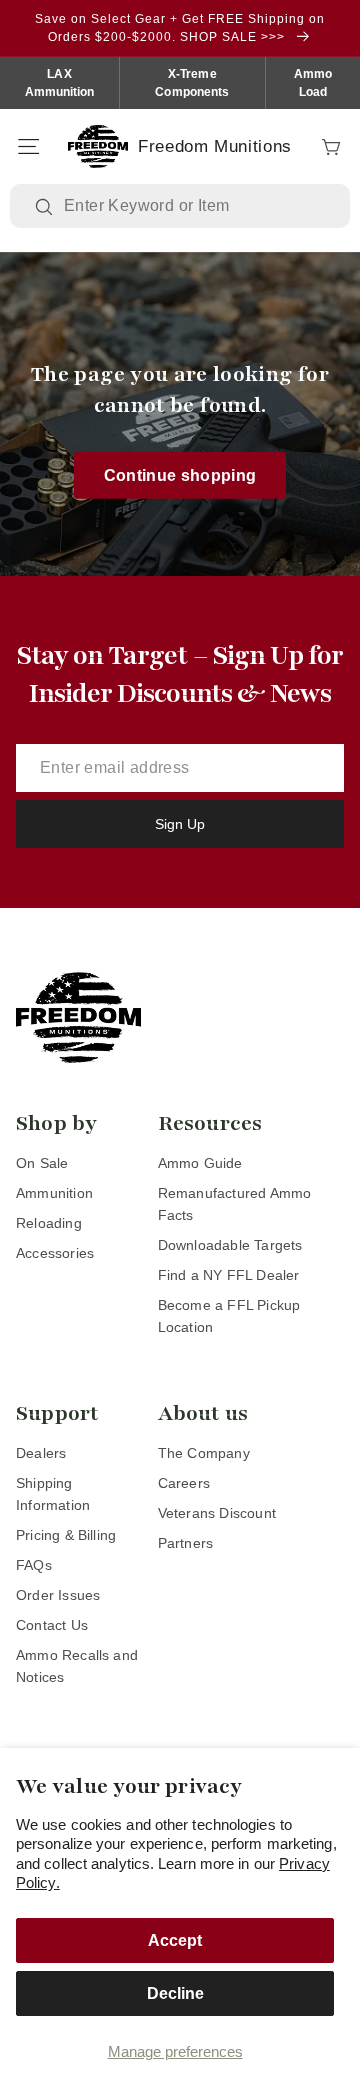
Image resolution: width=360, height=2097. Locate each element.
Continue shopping (180, 474)
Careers (184, 1483)
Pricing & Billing (66, 1535)
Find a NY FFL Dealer (229, 1275)
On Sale (42, 1163)
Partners (186, 1543)
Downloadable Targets (230, 1245)
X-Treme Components (192, 83)
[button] (28, 147)
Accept (175, 1940)
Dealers (41, 1453)
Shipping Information (53, 1494)
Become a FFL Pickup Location (229, 1316)
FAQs (34, 1565)
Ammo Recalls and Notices (77, 1666)
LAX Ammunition (60, 83)
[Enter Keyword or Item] (46, 207)
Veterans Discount (217, 1513)
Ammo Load (313, 83)
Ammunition (54, 1193)
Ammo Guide (200, 1163)
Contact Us (52, 1625)
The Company (204, 1453)
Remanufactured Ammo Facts (235, 1204)
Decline (175, 1993)
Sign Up (180, 824)
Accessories (55, 1253)
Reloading (49, 1223)
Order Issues (58, 1595)
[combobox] (194, 206)
